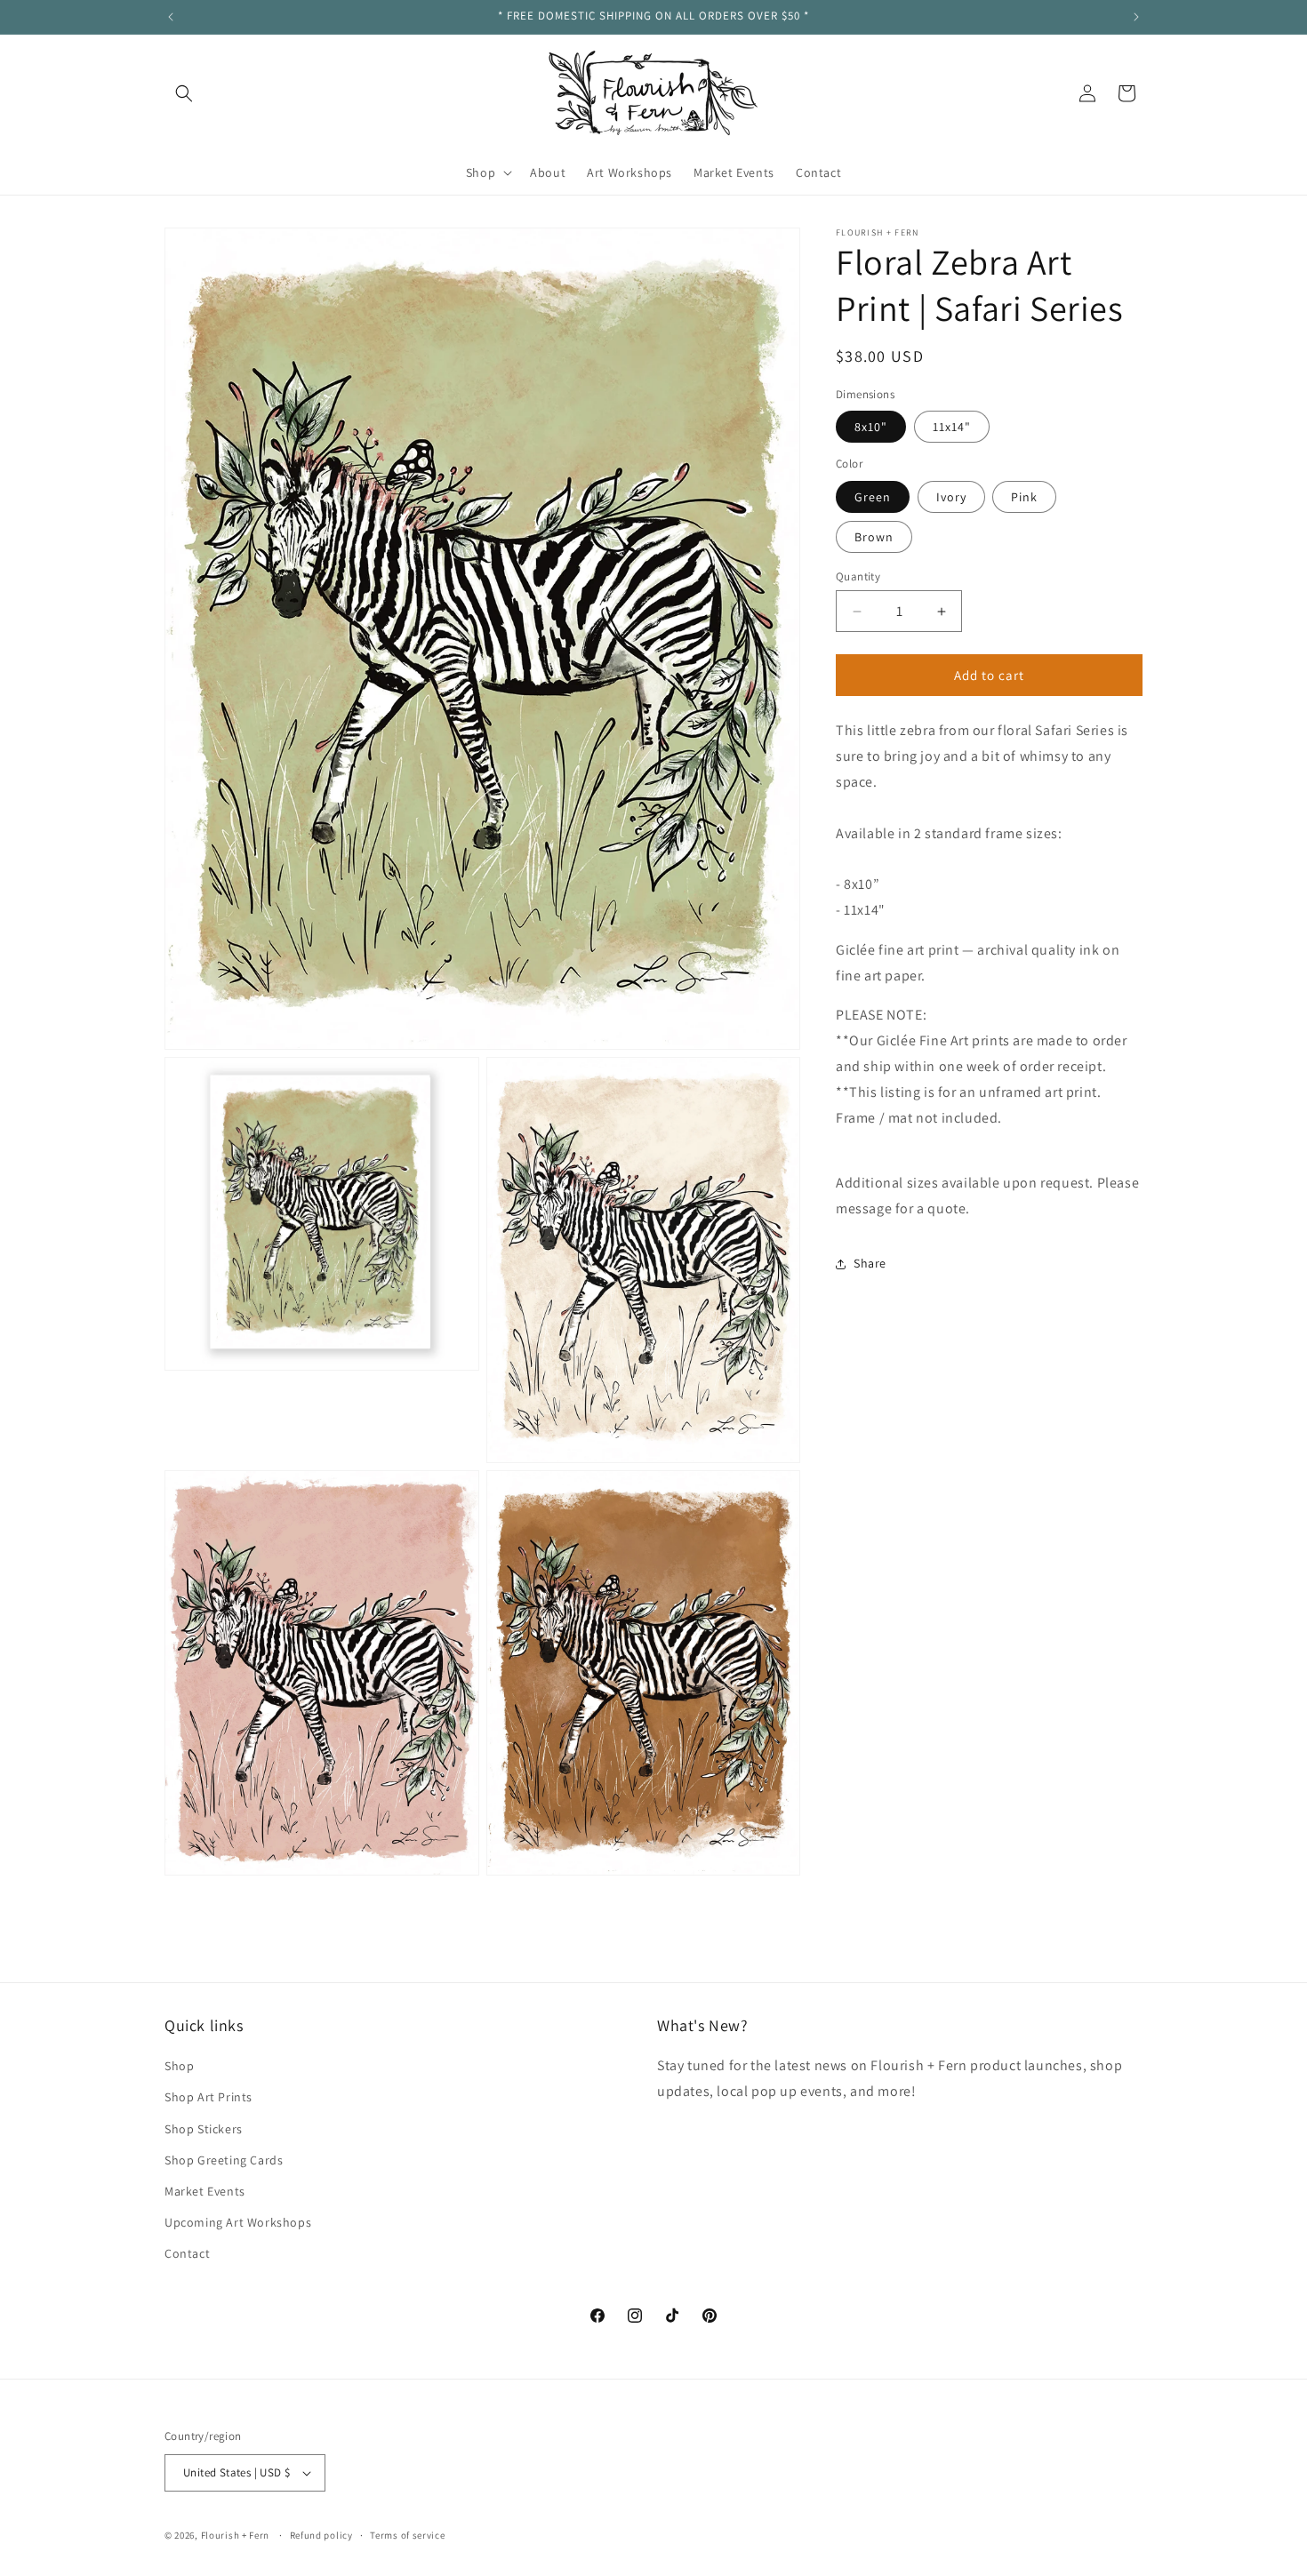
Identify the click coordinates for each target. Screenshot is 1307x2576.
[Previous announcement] (171, 17)
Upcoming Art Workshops (238, 2223)
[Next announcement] (1136, 17)
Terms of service (407, 2534)
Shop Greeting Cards (224, 2160)
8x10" (871, 428)
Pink (1024, 497)
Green (873, 497)
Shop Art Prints (208, 2098)
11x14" (952, 428)
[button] (184, 93)
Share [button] (870, 1263)
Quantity (858, 576)
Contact (187, 2254)
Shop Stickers (204, 2129)
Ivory (951, 497)
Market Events (205, 2192)
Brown (874, 537)
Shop (179, 2067)
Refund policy (321, 2534)
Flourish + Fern (236, 2535)
